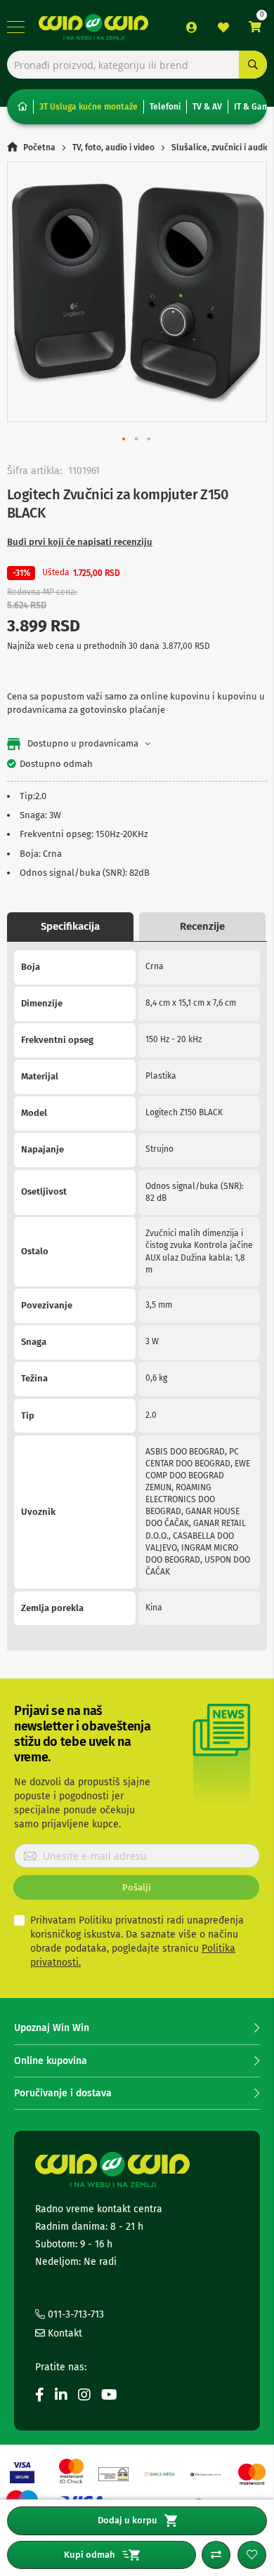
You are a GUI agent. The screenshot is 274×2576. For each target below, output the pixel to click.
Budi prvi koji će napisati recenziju (80, 542)
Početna (39, 147)
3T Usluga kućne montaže (89, 107)
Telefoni (165, 107)
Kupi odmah (90, 2555)
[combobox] (137, 65)
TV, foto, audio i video (113, 147)
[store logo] (93, 27)
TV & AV (207, 107)
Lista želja (223, 27)
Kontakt (64, 2333)
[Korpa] (255, 27)
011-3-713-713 (74, 2314)
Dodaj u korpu (128, 2520)
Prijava (192, 27)
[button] (124, 440)
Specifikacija (70, 926)
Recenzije (202, 926)
